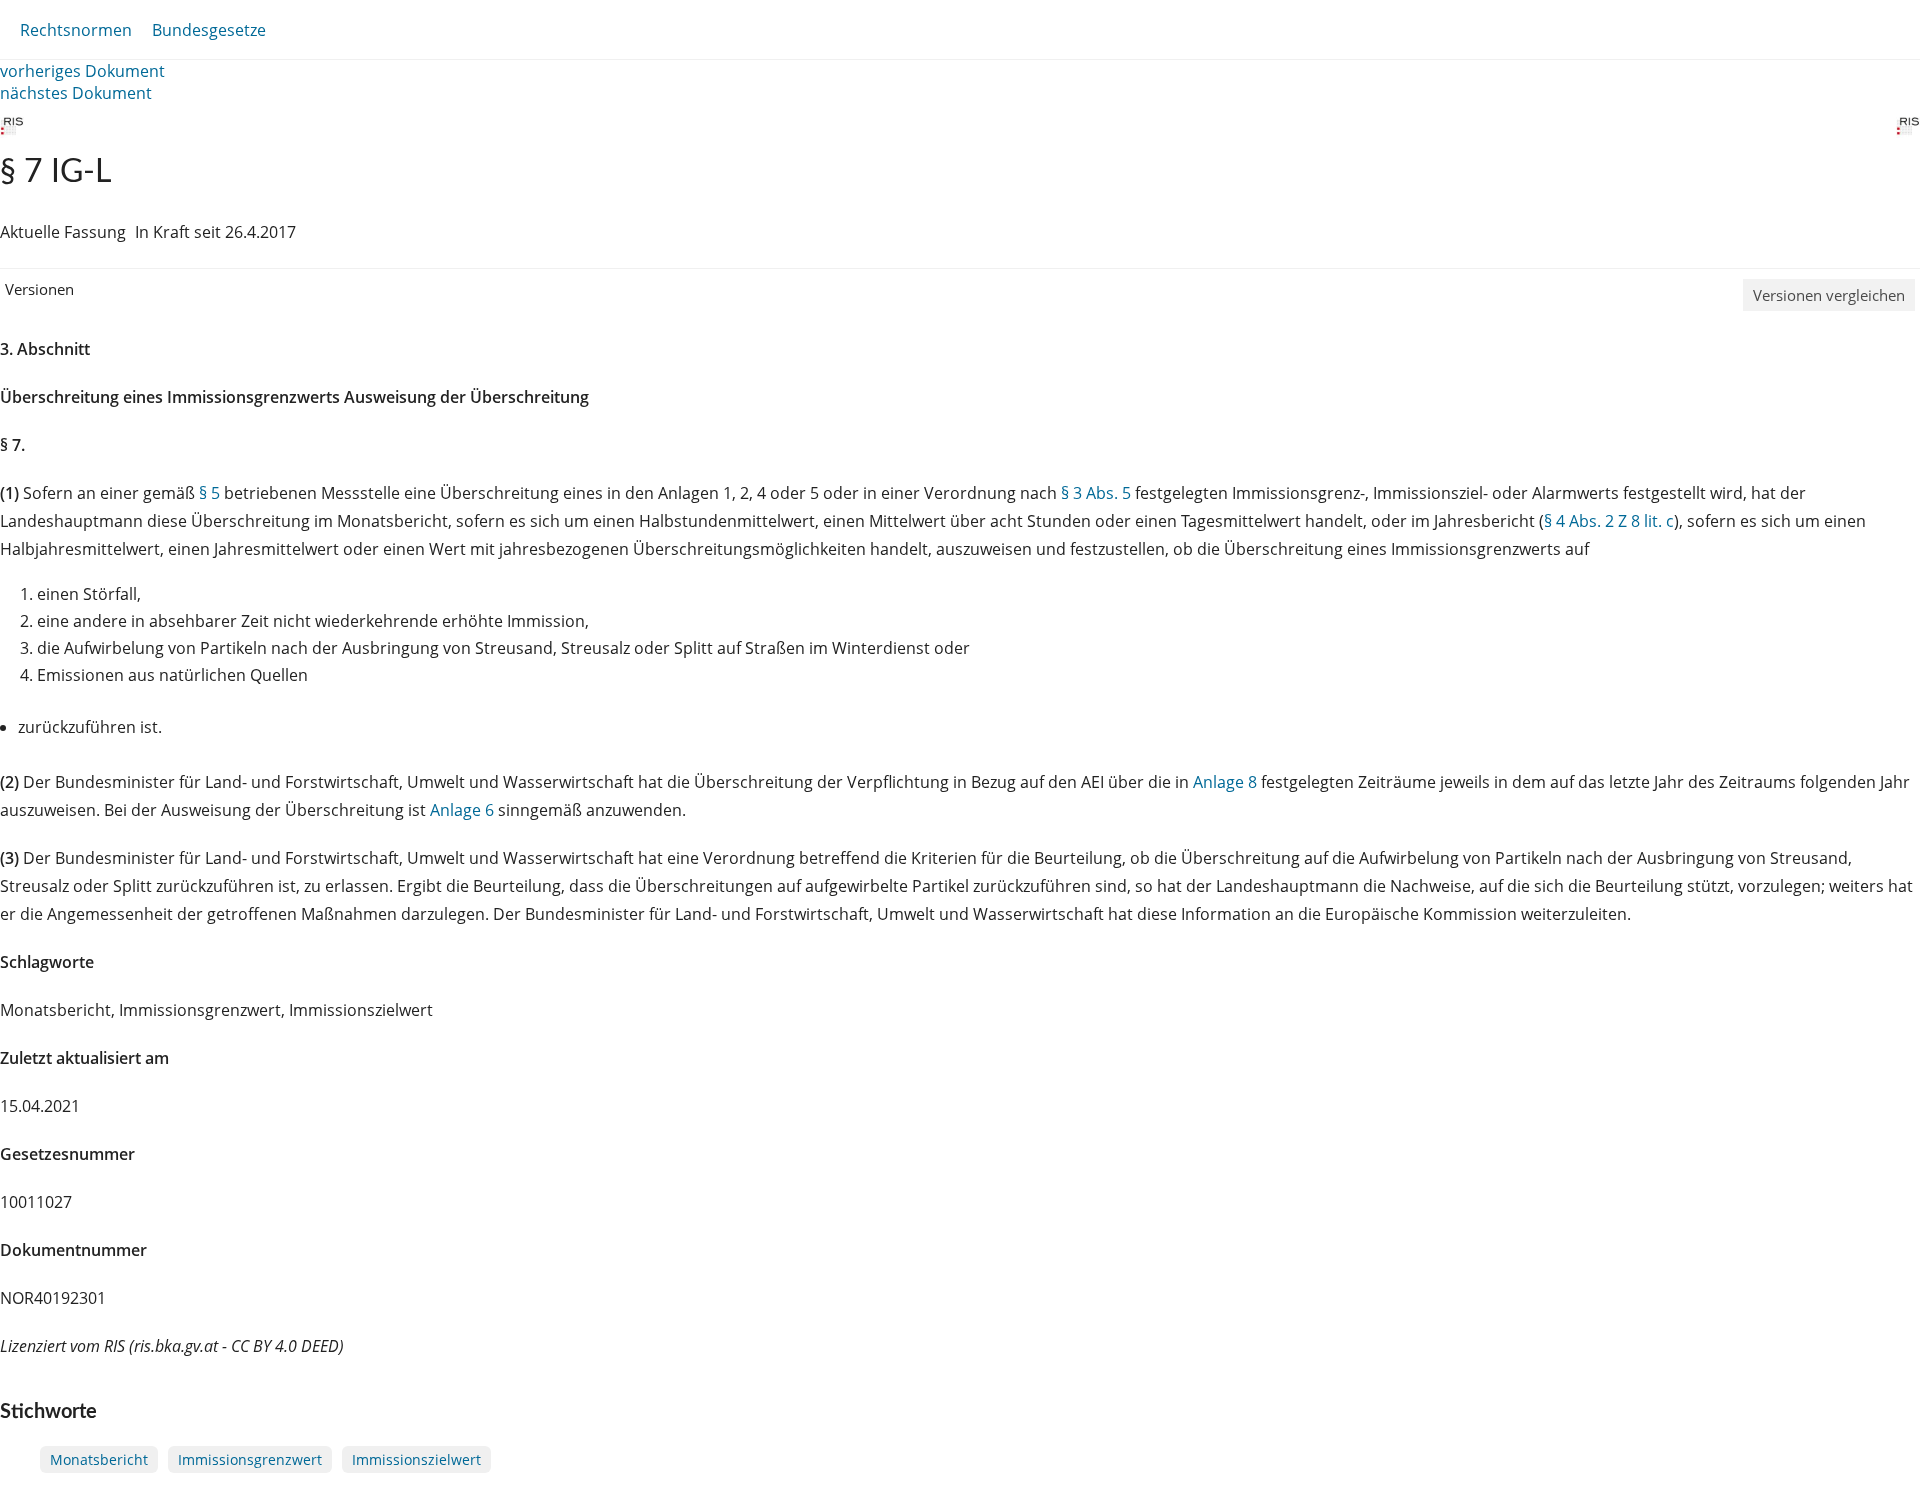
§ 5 (209, 493)
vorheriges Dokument (82, 71)
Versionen (39, 289)
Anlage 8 (1225, 782)
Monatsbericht (99, 1459)
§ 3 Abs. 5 (1096, 493)
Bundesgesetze (209, 30)
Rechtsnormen (76, 30)
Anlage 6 (462, 810)
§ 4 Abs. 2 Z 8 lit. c (1609, 521)
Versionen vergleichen (1829, 295)
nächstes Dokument (76, 93)
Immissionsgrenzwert (250, 1459)
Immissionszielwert (416, 1459)
